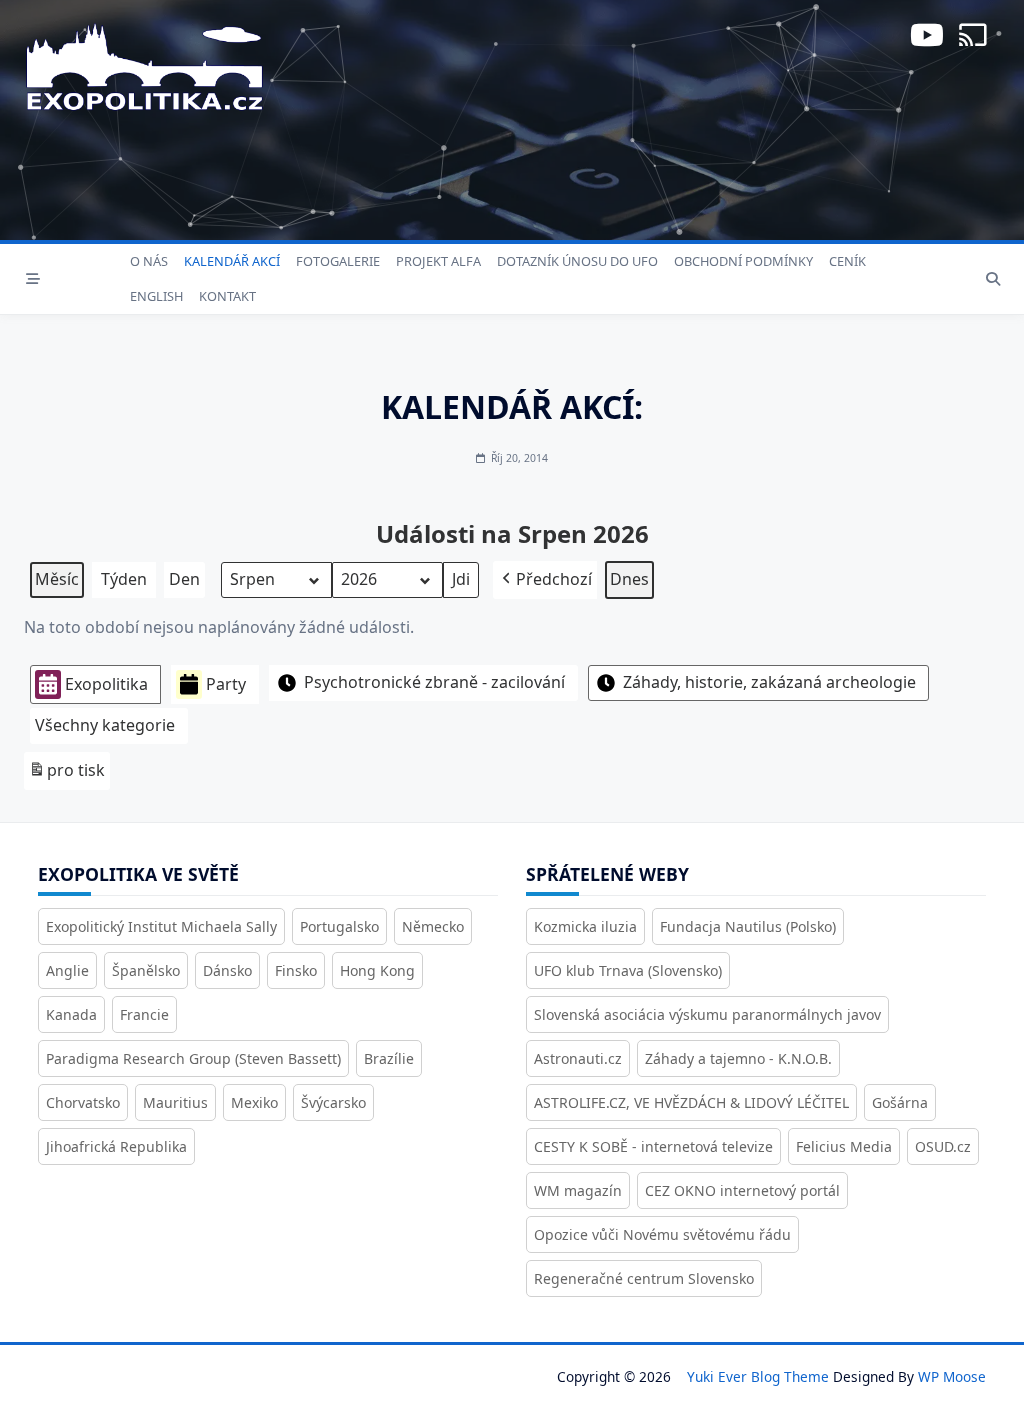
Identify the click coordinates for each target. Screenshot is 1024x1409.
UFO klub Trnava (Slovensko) (628, 970)
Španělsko (146, 970)
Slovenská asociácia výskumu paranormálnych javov (707, 1014)
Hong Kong (377, 970)
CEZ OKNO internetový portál (742, 1190)
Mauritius (175, 1102)
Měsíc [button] (57, 579)
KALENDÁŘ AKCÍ (232, 261)
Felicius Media (844, 1146)
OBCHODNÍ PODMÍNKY (743, 261)
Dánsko (227, 970)
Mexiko (254, 1102)
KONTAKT (227, 296)
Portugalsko (339, 926)
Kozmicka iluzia (585, 926)
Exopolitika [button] (106, 684)
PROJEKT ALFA (438, 261)
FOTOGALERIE (338, 261)
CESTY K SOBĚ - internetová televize (653, 1146)
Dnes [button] (629, 579)
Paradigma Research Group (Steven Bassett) (193, 1058)
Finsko (296, 970)
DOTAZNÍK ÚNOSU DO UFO (577, 261)
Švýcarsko (333, 1102)
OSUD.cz (943, 1146)
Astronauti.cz (578, 1058)
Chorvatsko (83, 1102)
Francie (144, 1014)
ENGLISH (156, 296)
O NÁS (149, 261)
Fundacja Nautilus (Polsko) (748, 926)
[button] (545, 580)
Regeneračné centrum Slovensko (644, 1278)
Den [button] (184, 579)
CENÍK (847, 261)
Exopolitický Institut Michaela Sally (161, 926)
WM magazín (578, 1190)
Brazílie (389, 1058)
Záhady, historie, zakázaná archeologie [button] (769, 682)
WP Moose (952, 1376)
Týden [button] (124, 579)
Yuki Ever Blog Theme (758, 1376)
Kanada (71, 1014)
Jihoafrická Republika (116, 1146)
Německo (433, 926)
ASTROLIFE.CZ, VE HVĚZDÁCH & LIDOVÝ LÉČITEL (691, 1102)
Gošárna (900, 1102)
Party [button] (226, 684)
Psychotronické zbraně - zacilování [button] (434, 682)
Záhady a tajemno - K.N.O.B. (738, 1058)
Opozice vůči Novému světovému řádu (662, 1234)
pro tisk (66, 774)
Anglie (67, 970)
